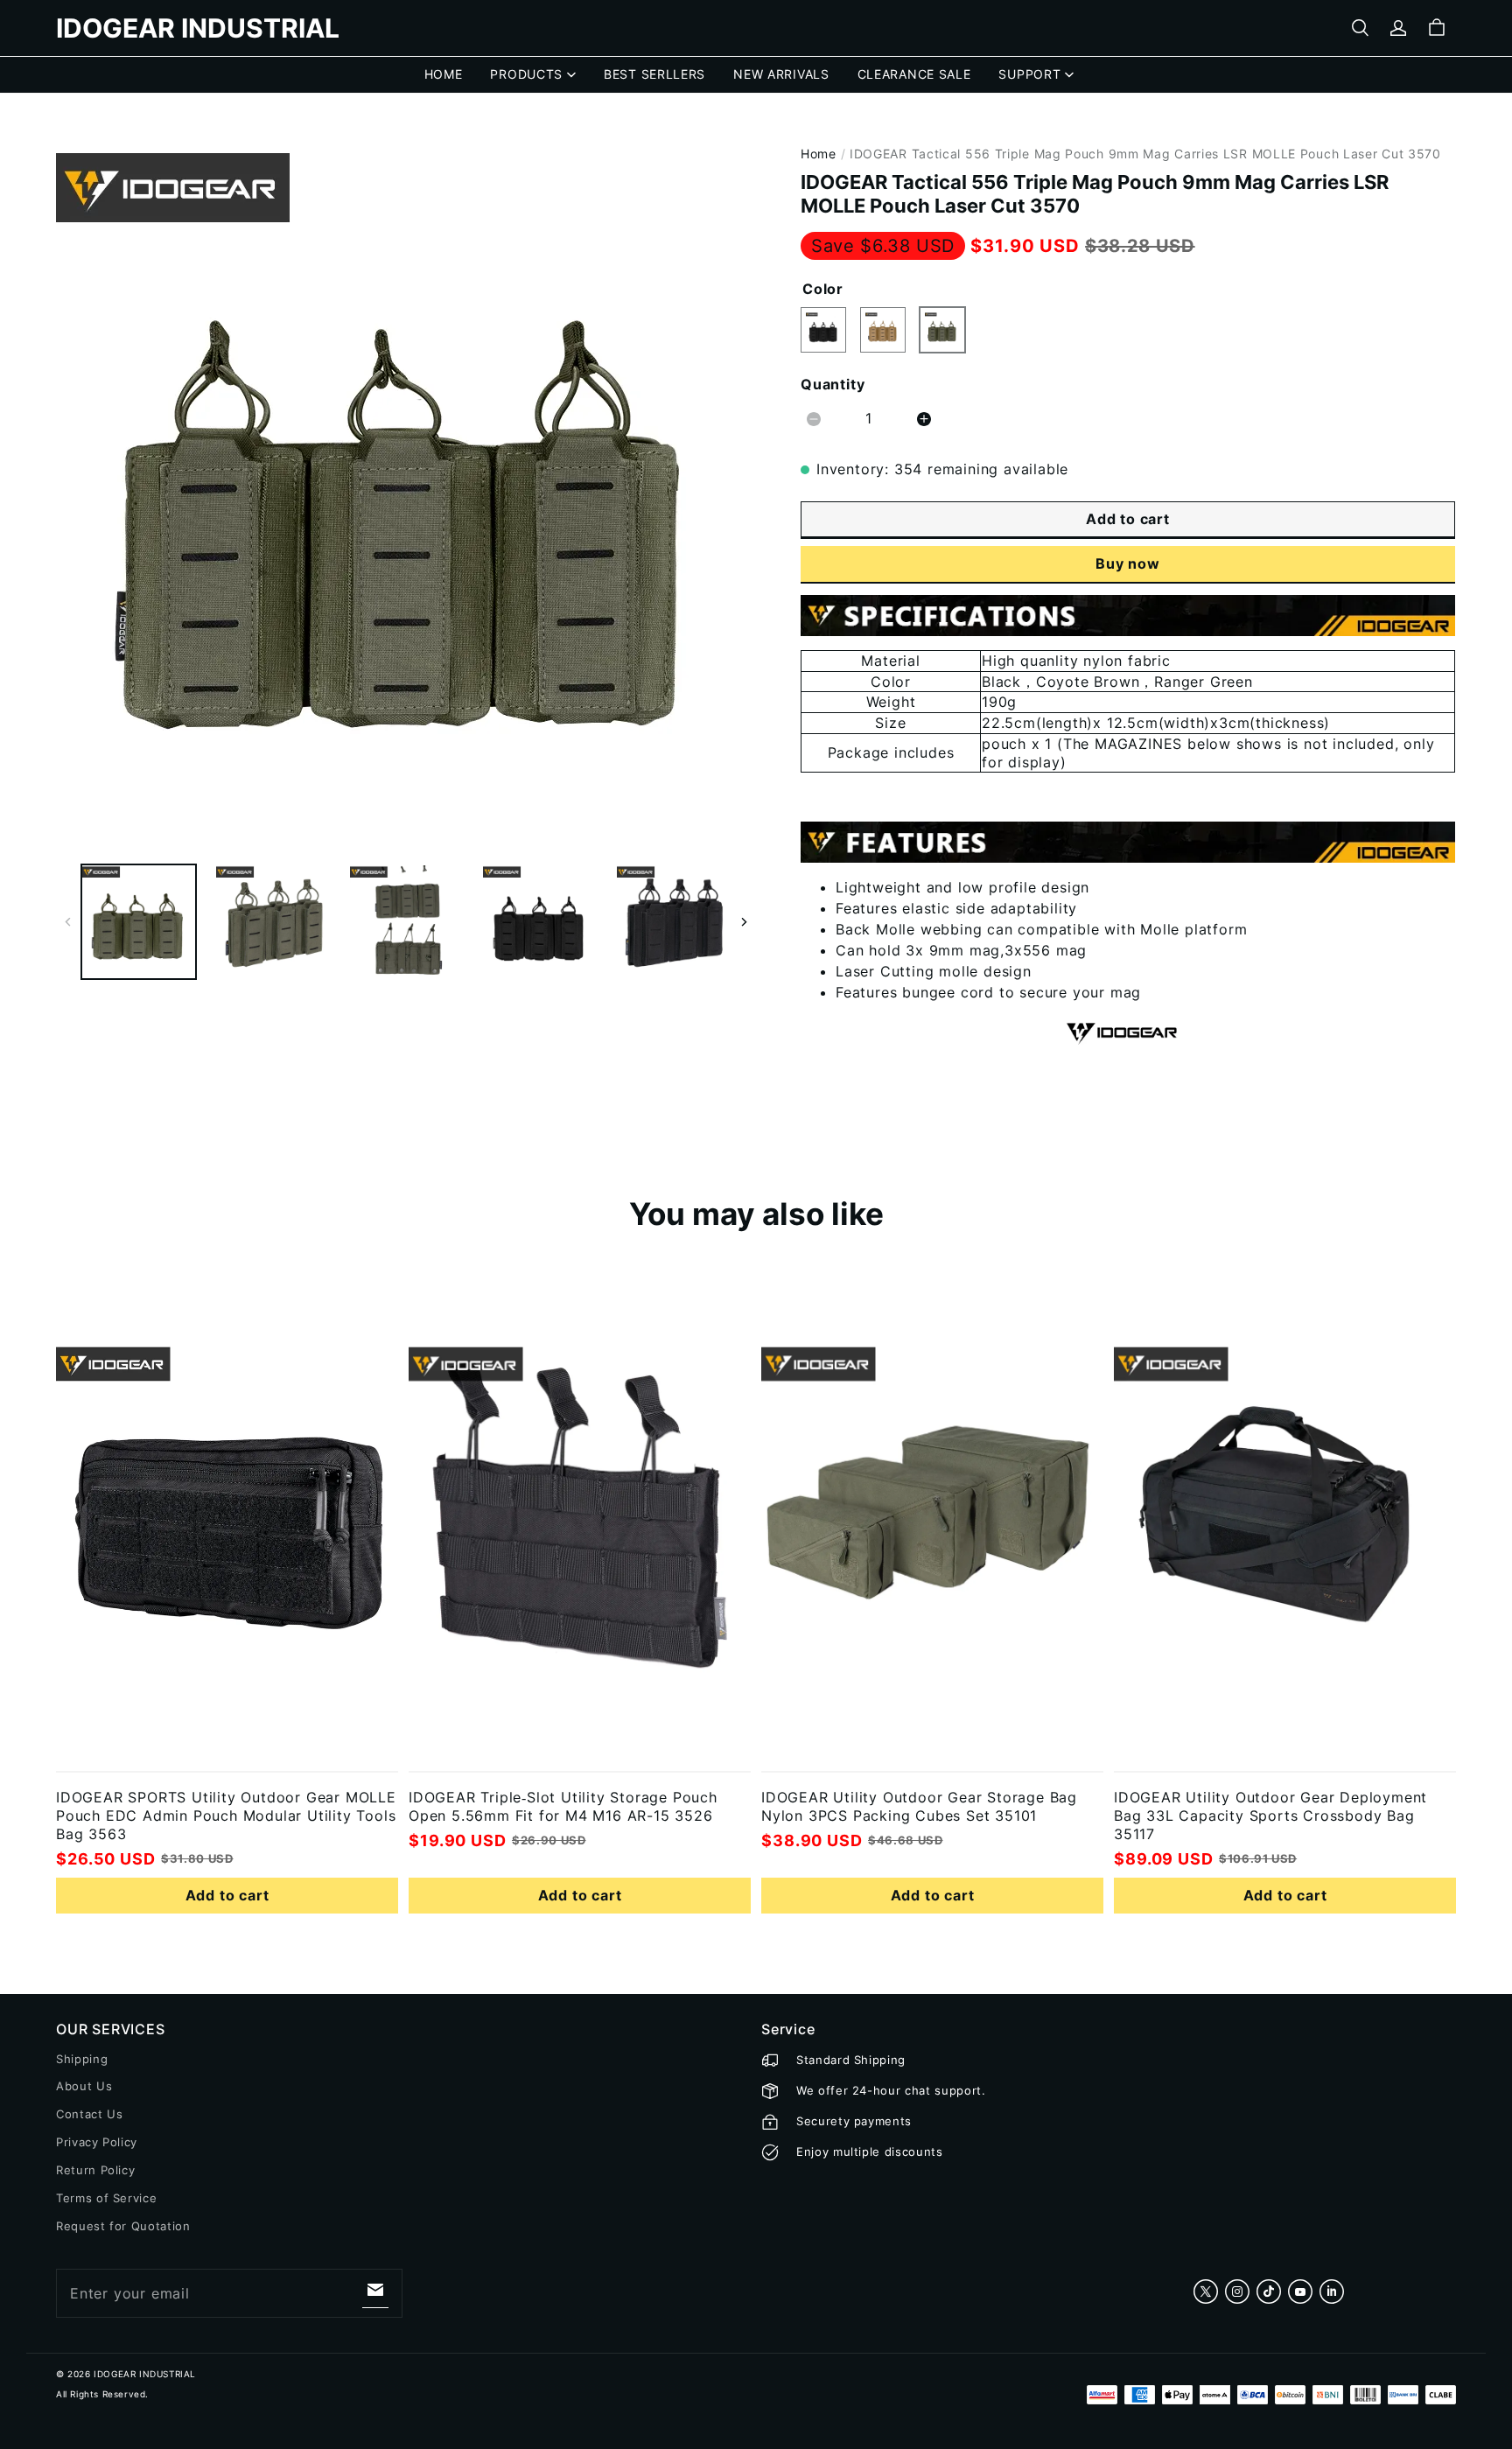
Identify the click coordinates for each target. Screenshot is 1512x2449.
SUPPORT (1029, 74)
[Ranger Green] (942, 330)
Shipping (82, 2059)
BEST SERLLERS (654, 74)
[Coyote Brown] (883, 330)
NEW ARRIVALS (781, 74)
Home (819, 154)
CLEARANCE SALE (914, 74)
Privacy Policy (97, 2142)
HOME (444, 74)
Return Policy (95, 2170)
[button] (1360, 28)
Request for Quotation (123, 2226)
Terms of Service (106, 2198)
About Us (84, 2086)
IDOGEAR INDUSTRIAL (145, 2374)
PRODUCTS (526, 74)
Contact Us (90, 2114)
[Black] (823, 330)
